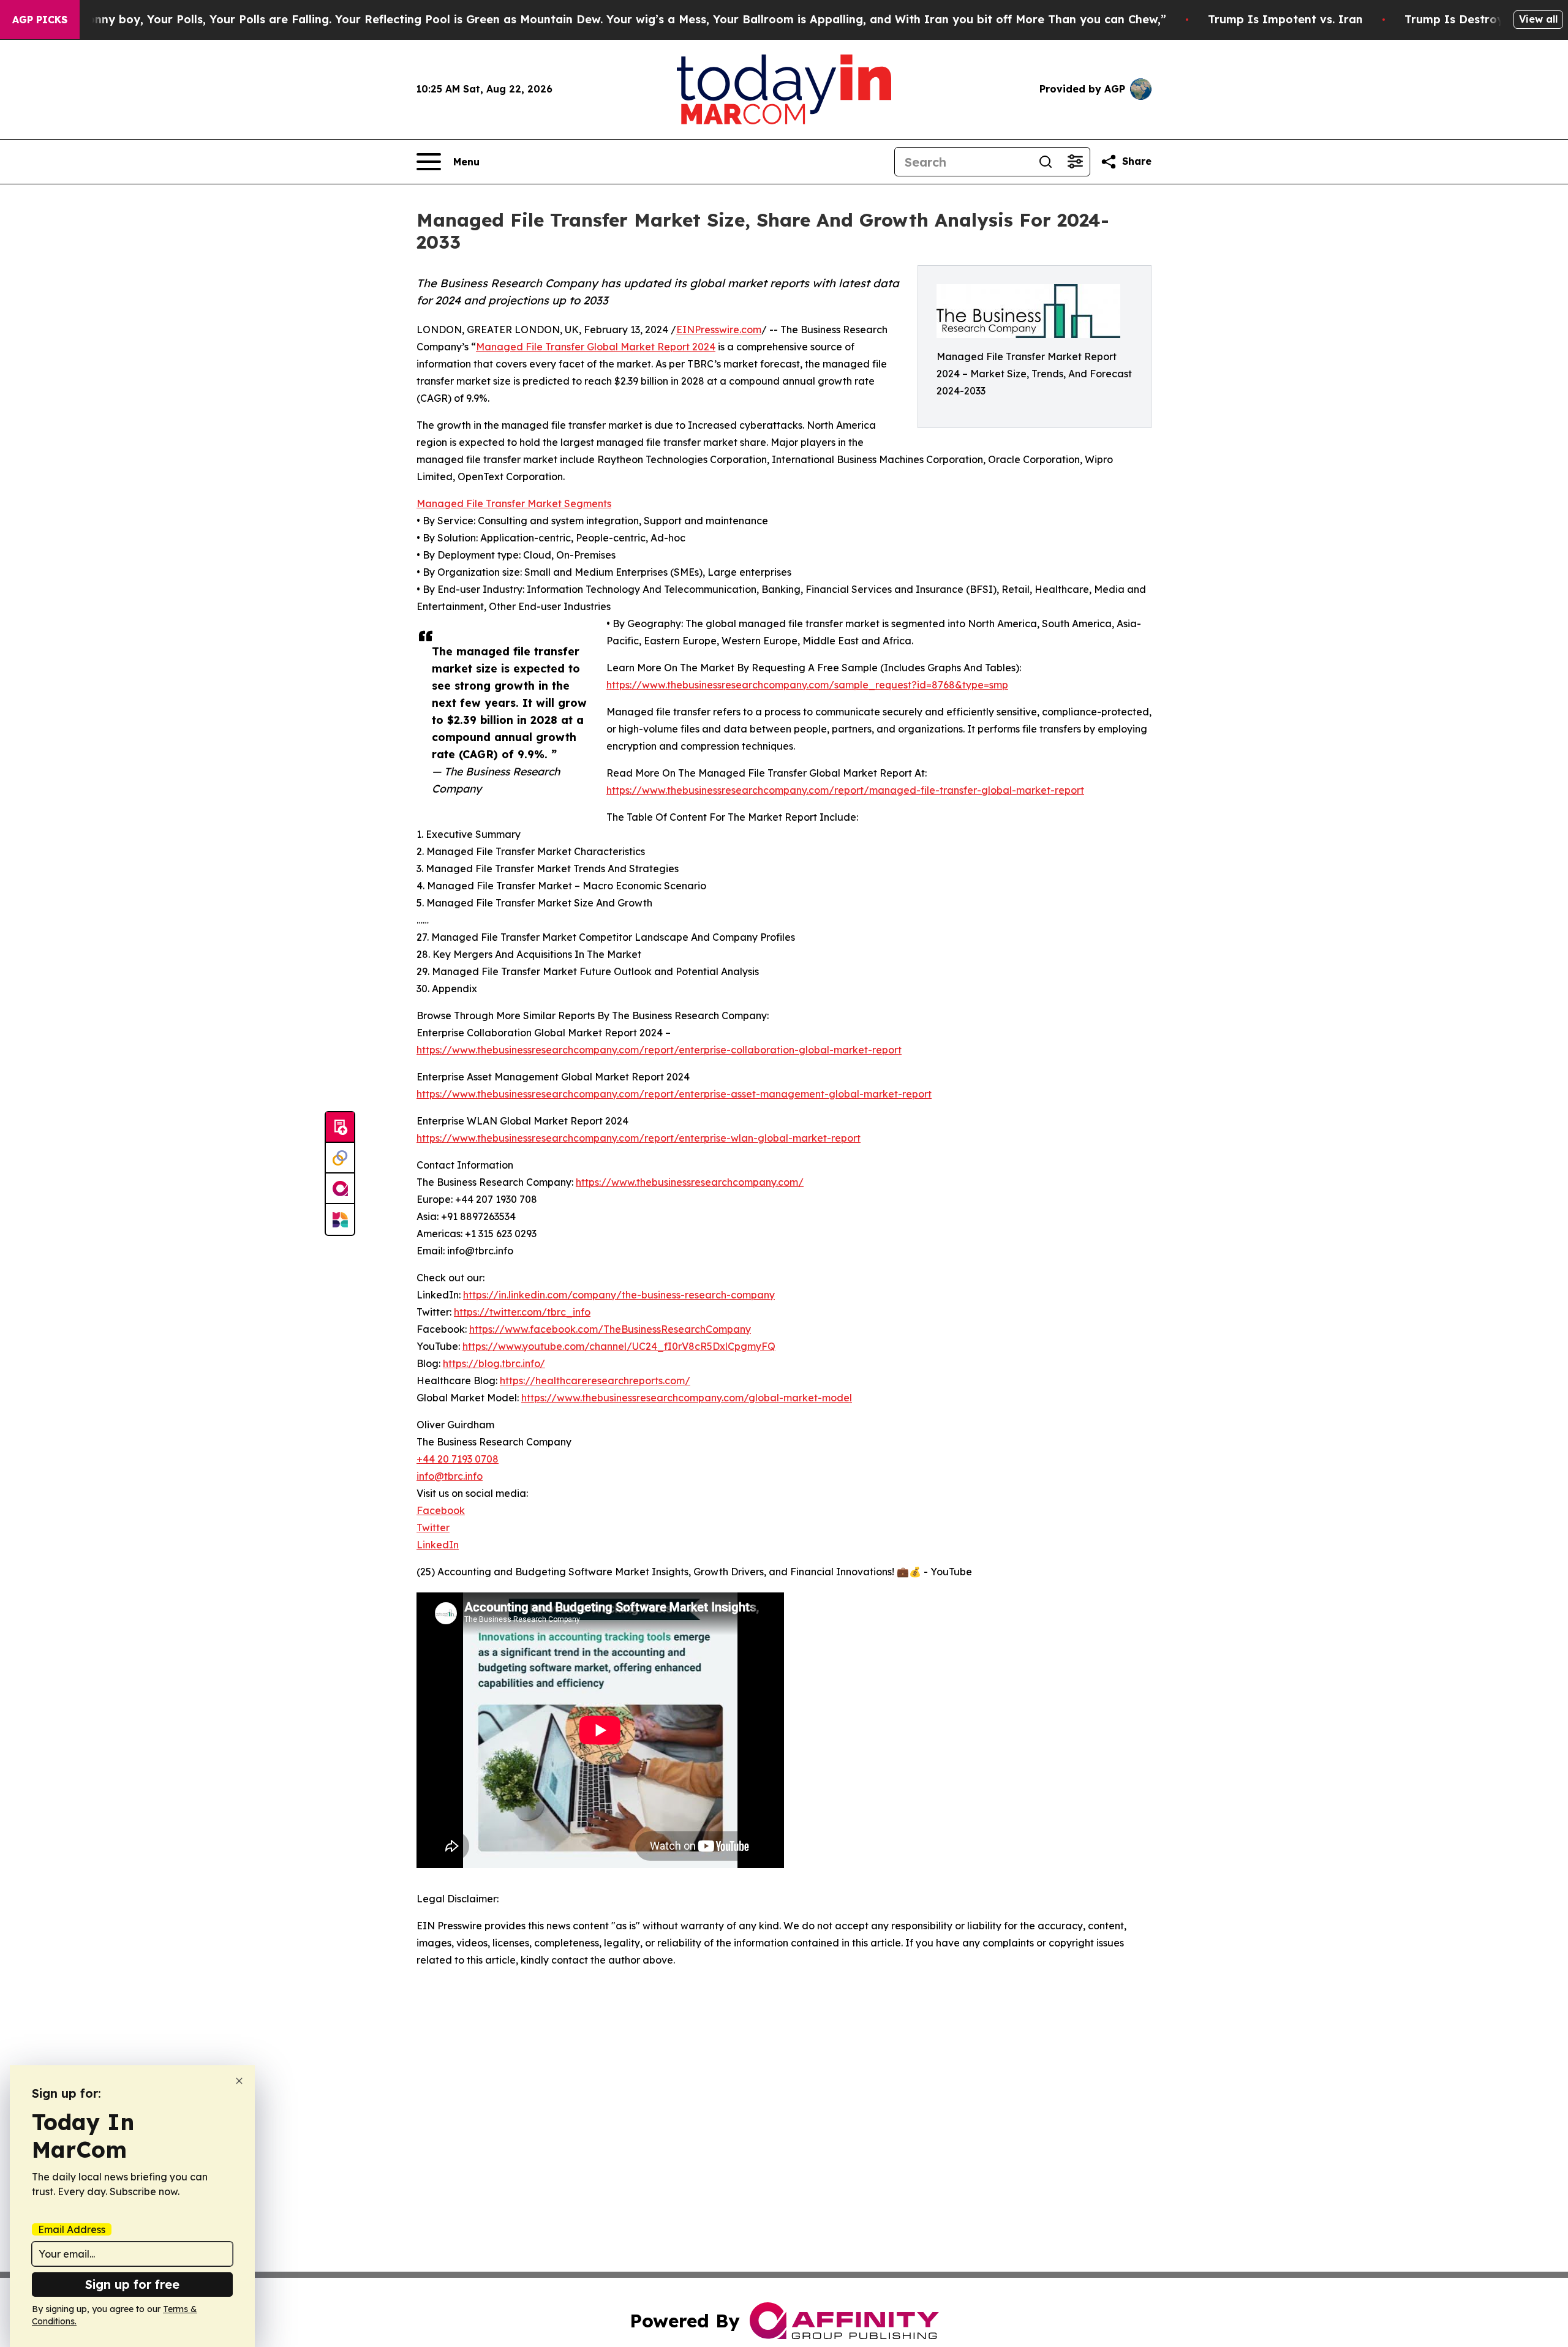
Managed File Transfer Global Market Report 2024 (596, 347)
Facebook (441, 1510)
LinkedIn (438, 1545)
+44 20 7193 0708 (458, 1459)
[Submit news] (340, 1128)
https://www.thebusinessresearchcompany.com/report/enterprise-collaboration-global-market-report (659, 1050)
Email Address (72, 2229)
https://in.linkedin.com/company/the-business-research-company (619, 1295)
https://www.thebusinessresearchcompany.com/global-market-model (687, 1398)
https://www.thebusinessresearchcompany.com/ (690, 1182)
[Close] (239, 2081)
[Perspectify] (340, 1158)
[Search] (1046, 162)
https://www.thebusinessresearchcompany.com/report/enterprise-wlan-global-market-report (639, 1138)
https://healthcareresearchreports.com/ (595, 1381)
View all (1538, 19)
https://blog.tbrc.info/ (494, 1363)
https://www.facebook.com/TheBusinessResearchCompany (610, 1329)
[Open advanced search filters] (1075, 162)
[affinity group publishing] (340, 1189)
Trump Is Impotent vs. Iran (1285, 19)
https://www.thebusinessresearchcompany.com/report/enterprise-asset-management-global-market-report (674, 1094)
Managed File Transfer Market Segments (514, 503)
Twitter (433, 1528)
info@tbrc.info (450, 1476)
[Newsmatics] (340, 1219)
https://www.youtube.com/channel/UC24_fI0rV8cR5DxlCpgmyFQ (619, 1346)
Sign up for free (132, 2284)
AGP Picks (40, 20)
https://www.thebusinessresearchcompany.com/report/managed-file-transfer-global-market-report (845, 790)
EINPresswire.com (719, 330)
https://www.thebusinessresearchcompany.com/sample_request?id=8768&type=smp (807, 685)
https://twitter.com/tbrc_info (522, 1312)
